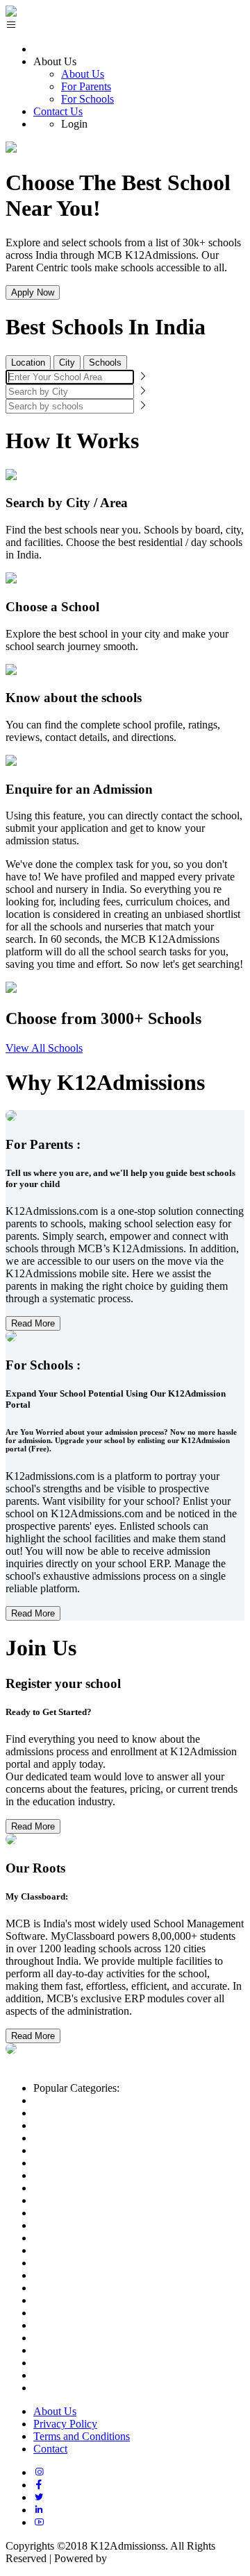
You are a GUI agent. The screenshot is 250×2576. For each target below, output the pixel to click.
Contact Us (58, 111)
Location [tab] (28, 362)
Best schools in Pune (79, 2213)
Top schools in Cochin (83, 2275)
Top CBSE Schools (76, 2113)
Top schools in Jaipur (80, 2325)
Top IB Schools (68, 2125)
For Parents (86, 86)
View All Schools (44, 1048)
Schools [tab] (105, 362)
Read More (33, 1323)
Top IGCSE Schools (78, 2138)
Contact (50, 2449)
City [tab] (67, 362)
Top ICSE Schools (74, 2150)
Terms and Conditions (82, 2436)
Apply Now (33, 292)
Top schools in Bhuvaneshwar (100, 2350)
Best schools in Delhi (80, 2175)
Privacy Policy (65, 2424)
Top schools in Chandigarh (92, 2313)
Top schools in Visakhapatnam (100, 2288)
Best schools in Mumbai (86, 2188)
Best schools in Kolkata (85, 2238)
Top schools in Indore (81, 2300)
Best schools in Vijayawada (94, 2263)
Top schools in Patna (79, 2363)
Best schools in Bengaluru (91, 2200)
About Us (83, 74)
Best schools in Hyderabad (92, 2225)
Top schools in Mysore (83, 2375)
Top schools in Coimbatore (92, 2388)
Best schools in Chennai (86, 2250)
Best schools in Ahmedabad (94, 2163)
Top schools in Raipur (82, 2338)
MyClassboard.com (152, 2558)
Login (74, 124)
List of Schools (66, 2100)
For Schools (87, 99)
